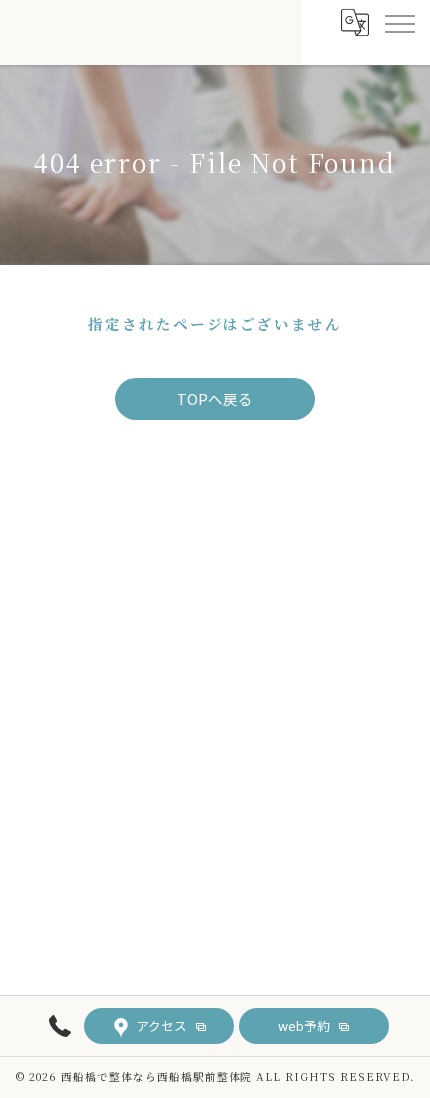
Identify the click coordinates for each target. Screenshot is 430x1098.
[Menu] (399, 22)
